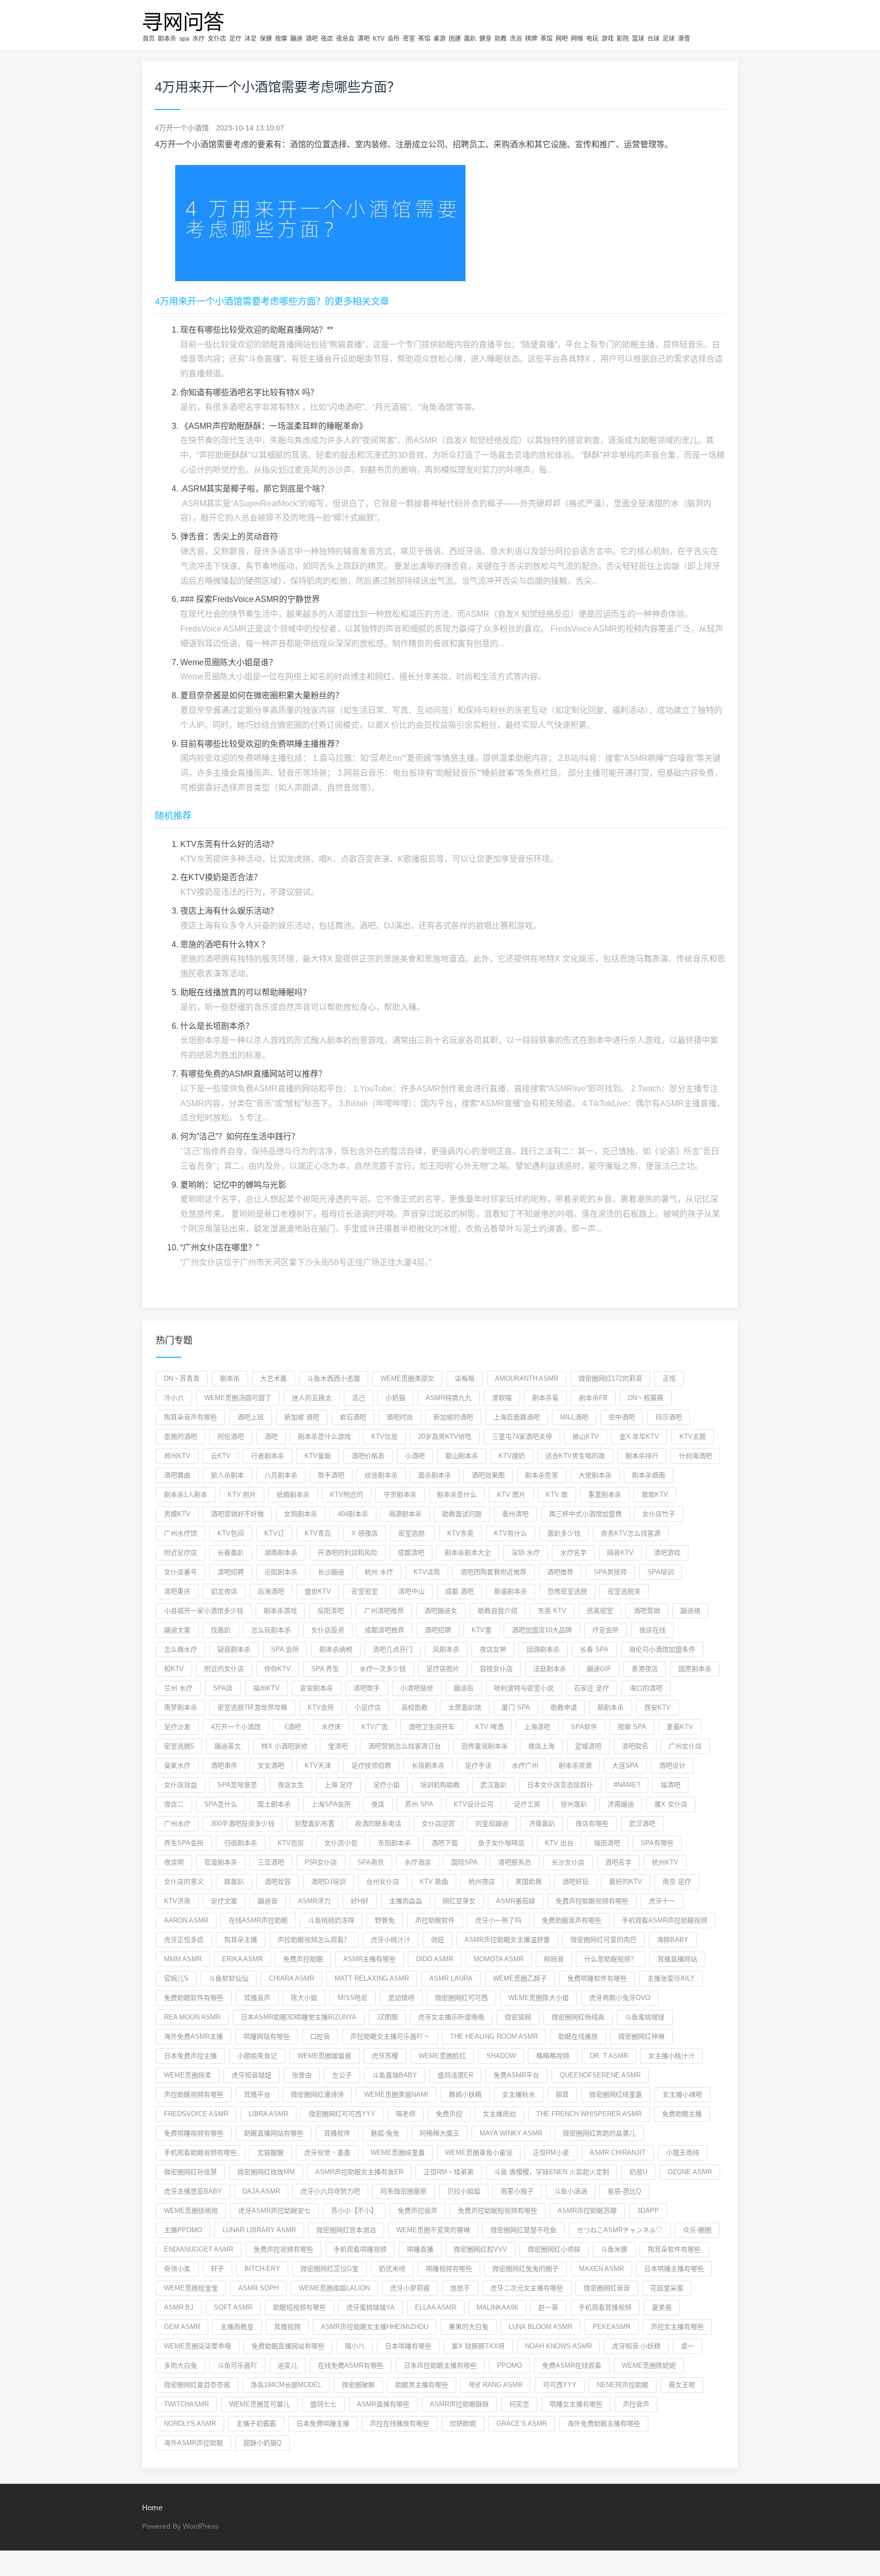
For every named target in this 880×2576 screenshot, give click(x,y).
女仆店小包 (341, 1843)
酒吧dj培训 (328, 1882)
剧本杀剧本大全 (468, 1553)
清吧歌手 (367, 1688)
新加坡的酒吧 (453, 1417)
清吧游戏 (667, 1553)
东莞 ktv (552, 1611)
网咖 (577, 39)
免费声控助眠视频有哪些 (592, 1901)
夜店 (327, 39)
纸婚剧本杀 (293, 1495)
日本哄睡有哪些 (408, 2346)
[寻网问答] (184, 20)
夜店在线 (652, 1630)
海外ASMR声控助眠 (194, 2443)
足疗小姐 (387, 1785)
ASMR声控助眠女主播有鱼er (359, 2172)
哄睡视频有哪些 (449, 2269)
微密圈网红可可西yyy (342, 2114)
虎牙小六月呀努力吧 (330, 2191)
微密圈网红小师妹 (554, 2249)
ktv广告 (375, 1727)
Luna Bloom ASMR (541, 2327)
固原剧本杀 (695, 1669)
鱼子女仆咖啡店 (501, 1843)
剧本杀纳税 (336, 1649)
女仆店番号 (181, 1572)
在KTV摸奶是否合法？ (221, 877)
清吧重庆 (177, 1591)
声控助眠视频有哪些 (194, 2094)
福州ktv (266, 1688)
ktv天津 (318, 1765)
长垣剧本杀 (428, 1765)
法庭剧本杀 (550, 1669)
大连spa (625, 1765)
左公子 (342, 2075)
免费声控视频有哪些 (283, 2249)
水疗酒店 (418, 1862)
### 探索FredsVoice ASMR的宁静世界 (250, 599)
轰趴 (470, 39)
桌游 (439, 39)
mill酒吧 (574, 1417)
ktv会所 (321, 1707)
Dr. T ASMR (609, 2056)
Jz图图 (387, 2017)
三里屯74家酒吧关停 (522, 1436)
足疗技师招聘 (371, 1765)
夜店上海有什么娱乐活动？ (229, 911)
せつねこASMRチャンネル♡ (620, 2230)
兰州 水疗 (178, 1688)
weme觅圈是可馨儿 (259, 2404)
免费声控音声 (418, 2211)
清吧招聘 (231, 1572)
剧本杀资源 (575, 1765)
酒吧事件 (224, 1765)
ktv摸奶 (512, 1456)
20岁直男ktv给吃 (445, 1436)
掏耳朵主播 (241, 1940)
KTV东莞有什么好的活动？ (229, 844)
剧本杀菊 (545, 1398)
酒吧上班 (251, 1417)
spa (184, 39)
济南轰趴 (542, 1824)
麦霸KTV (680, 1727)
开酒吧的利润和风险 (348, 1553)
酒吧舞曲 (177, 1475)
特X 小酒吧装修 (284, 1746)
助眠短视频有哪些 (299, 2307)
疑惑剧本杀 (234, 1649)
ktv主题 (693, 1436)
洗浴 (516, 39)
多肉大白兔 (181, 2365)
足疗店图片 (443, 1669)
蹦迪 (296, 39)
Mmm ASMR (183, 1959)
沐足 (251, 39)
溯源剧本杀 (405, 1514)
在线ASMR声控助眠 (258, 1920)
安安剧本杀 (317, 1688)
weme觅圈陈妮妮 (649, 2365)
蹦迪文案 (177, 1630)
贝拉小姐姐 (464, 2191)
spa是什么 (221, 1804)
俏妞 (437, 1940)
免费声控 (449, 2114)
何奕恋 (519, 2404)
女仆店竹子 (659, 1514)
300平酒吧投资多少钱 (243, 1824)
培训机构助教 (440, 1785)
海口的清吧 (646, 1688)
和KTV (174, 1669)
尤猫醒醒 (270, 2153)
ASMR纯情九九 (449, 1398)
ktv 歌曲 (434, 1882)
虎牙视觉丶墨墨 (327, 2153)
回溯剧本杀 (543, 1649)
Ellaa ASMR (436, 2307)
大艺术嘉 (273, 1378)
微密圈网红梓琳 (641, 2036)
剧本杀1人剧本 (186, 1495)
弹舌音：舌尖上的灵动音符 (229, 537)
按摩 (281, 39)
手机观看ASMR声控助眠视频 (665, 1920)
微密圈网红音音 (607, 2288)
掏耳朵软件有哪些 (674, 2249)
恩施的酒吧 (181, 1436)
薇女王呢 (682, 2385)
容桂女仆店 (496, 1669)
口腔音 (320, 2036)
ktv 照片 (242, 1495)
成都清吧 (411, 1553)
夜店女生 (291, 1785)
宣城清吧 (588, 1746)
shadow (501, 2056)
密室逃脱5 (179, 1746)
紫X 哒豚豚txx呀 (478, 2346)
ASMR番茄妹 (516, 1901)
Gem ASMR (182, 2327)
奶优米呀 (392, 2269)
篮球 (638, 39)
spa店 (223, 1688)
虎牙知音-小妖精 (636, 2346)
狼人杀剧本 (227, 1475)
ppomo (510, 2365)
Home (152, 2508)
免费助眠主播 (682, 2114)
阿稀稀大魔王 (439, 2133)
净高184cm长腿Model (286, 2385)
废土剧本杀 (274, 1804)
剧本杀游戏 (280, 1611)
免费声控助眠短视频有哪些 (498, 2211)
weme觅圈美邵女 (407, 1378)
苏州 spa (419, 1804)
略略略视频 (553, 2056)
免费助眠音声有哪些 (572, 1920)
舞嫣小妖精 (465, 2094)
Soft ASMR (233, 2307)
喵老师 (406, 2114)
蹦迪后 (464, 1688)
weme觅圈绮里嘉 (398, 2153)
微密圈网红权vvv (480, 2249)
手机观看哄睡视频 (360, 2249)
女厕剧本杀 (301, 1514)
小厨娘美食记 (257, 2056)
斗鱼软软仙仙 (229, 1978)
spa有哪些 (657, 1843)
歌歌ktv (655, 1495)
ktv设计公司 (474, 1804)
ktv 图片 (511, 1495)
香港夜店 (645, 1669)
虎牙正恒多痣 (184, 1940)
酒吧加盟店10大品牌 (542, 1630)
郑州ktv (177, 1456)
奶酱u (638, 2172)
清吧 (364, 39)
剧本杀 (167, 39)
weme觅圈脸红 (442, 2056)
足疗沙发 (177, 1727)
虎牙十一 (662, 1901)
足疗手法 (478, 1765)
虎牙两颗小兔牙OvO (620, 1998)
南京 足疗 (677, 1882)
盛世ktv (318, 1591)
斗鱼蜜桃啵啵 (645, 2017)
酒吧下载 (445, 1843)
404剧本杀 (353, 1514)
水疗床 (331, 1727)
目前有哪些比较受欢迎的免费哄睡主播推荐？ (262, 744)
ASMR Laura (451, 1978)
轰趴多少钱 (564, 1533)
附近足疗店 (181, 1553)
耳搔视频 (287, 2327)
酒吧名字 (618, 1862)
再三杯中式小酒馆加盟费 (585, 1514)
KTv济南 (177, 1901)
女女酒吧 (271, 1765)
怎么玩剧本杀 (271, 1630)
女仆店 (217, 39)
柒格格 (465, 1378)
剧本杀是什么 (457, 1495)
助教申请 (564, 1707)
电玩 (592, 39)
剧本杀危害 (542, 1475)
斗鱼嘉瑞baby (395, 2075)
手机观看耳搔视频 (605, 2307)
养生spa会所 (184, 1843)
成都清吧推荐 (384, 1630)
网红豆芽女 (459, 1901)
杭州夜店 (482, 1882)
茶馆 (424, 39)
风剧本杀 (446, 1649)
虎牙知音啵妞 (252, 2075)
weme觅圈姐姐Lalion (334, 2288)
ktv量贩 (318, 1456)
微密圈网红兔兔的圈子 (526, 2269)
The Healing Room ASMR (494, 2036)
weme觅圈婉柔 (188, 2075)
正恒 (669, 1378)
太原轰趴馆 (465, 1707)
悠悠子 (460, 2288)
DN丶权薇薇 (646, 1398)
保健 (266, 39)
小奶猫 (395, 1398)
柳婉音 (554, 1959)
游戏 (608, 39)
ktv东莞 (460, 1533)
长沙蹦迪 (331, 1572)
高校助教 (415, 1707)
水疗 (199, 39)
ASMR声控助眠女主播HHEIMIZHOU (375, 2327)
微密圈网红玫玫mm (266, 2172)
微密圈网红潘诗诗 (317, 2094)
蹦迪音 (268, 1901)
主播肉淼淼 (406, 1901)
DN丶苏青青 (182, 1378)
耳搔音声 (257, 1998)
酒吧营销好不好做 (237, 1514)
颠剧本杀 (611, 1707)
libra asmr (268, 2114)
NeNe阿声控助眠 (623, 2385)
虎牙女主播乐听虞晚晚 (451, 2017)
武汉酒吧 (642, 1824)
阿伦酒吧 (231, 1436)
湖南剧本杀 (281, 1553)
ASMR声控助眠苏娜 (587, 2211)
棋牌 (531, 39)
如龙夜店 (224, 1591)
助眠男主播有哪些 (422, 2385)
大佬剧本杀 (595, 1475)
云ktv (221, 1456)
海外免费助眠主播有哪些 (604, 2423)
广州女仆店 (685, 1746)
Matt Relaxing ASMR (372, 1978)
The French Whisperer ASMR (589, 2114)
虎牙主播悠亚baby (193, 2191)
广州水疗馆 (181, 1533)
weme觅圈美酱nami (396, 2094)
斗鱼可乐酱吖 (237, 2365)
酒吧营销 (647, 1611)
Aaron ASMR (186, 1920)
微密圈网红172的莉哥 (610, 1378)
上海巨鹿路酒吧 (517, 1417)
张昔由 (302, 2075)
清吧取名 (635, 1746)
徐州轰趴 (574, 1804)
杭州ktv (665, 1862)
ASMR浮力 (314, 1901)
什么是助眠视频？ (611, 1959)
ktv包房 (291, 1843)
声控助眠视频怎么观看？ (314, 1940)
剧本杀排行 (642, 1456)
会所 (394, 39)
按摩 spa (632, 1727)
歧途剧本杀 (381, 1475)
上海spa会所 (331, 1804)
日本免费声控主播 (190, 2056)
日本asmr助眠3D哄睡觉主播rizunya (299, 2017)
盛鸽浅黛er (455, 2075)
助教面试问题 (462, 1514)
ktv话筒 (427, 1572)
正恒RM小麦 (551, 2153)
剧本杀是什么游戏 (324, 1436)
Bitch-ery (262, 2269)
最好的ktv (626, 1882)
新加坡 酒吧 (302, 1417)
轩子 (217, 2269)
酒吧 (312, 39)
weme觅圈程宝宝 (191, 2288)
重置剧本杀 (605, 1495)
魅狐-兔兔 (385, 2133)
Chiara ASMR (292, 1978)
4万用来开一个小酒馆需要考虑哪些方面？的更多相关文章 (272, 302)
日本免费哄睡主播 (323, 2423)
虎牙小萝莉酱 (410, 2288)
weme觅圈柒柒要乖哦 (198, 2346)
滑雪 (684, 39)
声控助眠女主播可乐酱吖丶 (390, 2036)
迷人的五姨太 (312, 1398)
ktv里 (482, 1630)
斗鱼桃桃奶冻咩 (331, 1920)
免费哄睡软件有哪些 (597, 1978)
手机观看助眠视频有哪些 (200, 2153)
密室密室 (365, 1591)
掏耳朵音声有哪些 (190, 1417)
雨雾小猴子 (517, 2191)
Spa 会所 (285, 1649)
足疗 (235, 39)
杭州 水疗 (379, 1572)
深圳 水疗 (526, 1553)
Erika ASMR (242, 1959)
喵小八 (355, 2346)
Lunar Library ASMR (259, 2230)
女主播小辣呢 (682, 2094)
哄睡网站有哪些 (267, 2036)
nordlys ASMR (190, 2423)
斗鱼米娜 (614, 2249)
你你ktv (278, 1669)
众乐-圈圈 (697, 2230)
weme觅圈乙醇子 (520, 1978)
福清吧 (670, 1785)
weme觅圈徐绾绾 (191, 2211)
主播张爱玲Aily (671, 1978)
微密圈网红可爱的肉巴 (603, 1940)
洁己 (359, 1398)
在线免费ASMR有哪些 (351, 2365)
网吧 (562, 39)
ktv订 (274, 1533)
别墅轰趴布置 (315, 1824)
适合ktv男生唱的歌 (575, 1456)
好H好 (360, 1901)
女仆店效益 (181, 1785)
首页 (149, 39)
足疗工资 (527, 1804)
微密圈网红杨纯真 (578, 2017)
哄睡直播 (420, 2249)
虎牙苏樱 (385, 2056)
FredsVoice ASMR (196, 2114)
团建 (455, 39)
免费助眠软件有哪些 (194, 1998)
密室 (409, 39)
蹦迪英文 (228, 1746)
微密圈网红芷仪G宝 (329, 2269)
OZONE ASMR (690, 2172)
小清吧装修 (417, 1688)
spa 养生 (325, 1669)
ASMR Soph (258, 2288)
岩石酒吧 (353, 1417)
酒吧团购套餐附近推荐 (493, 1572)
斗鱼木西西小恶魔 (334, 1378)
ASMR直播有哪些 (383, 2404)
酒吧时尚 (400, 1417)
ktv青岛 (318, 1533)
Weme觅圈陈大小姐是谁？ (229, 662)
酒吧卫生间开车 (432, 1727)
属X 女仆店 (671, 1804)
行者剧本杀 (268, 1456)
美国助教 (529, 1882)
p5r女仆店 (321, 1862)
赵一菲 (548, 2307)
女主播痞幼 (499, 2114)
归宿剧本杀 (241, 1843)
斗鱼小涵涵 (571, 2191)
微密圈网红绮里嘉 (616, 2094)
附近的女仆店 (224, 1669)
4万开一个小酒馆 (236, 1727)
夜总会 (345, 39)
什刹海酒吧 (695, 1456)
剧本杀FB (593, 1398)
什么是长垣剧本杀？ (217, 1026)
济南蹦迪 (621, 1804)
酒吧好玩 (575, 1882)
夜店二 (174, 1804)
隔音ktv (620, 1553)
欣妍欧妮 (463, 2423)
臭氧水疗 (177, 1765)
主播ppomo (183, 2230)
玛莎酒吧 (669, 1417)
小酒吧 (415, 1456)
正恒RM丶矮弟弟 (449, 2172)
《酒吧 (291, 1727)
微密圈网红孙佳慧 (190, 2172)
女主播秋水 (519, 2094)
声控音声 (636, 2404)
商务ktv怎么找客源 (631, 1533)
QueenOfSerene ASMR (600, 2075)
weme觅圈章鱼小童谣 (479, 2153)
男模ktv (177, 1514)
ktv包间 (231, 1533)
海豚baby (673, 1940)
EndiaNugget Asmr (199, 2249)
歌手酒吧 (331, 1475)
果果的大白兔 (469, 2327)
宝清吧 (338, 1746)
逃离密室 (600, 1611)
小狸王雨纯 (683, 2153)
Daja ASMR (261, 2191)
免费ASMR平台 (516, 2075)
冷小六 (174, 1398)
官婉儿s (176, 1978)
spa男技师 (610, 1572)
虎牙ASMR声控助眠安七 (274, 2211)
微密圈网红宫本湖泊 (346, 2230)
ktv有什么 (511, 1533)
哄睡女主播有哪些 (576, 2404)
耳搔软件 (337, 2133)
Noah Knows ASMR (558, 2346)
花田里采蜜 (667, 2288)
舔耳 (562, 2094)
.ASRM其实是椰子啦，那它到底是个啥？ (254, 489)
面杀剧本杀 (435, 1475)
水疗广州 (525, 1765)
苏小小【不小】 (354, 2211)
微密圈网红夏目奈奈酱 (197, 2385)
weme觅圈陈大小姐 (539, 1998)
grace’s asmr (522, 2423)
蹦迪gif (599, 1669)
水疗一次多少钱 (383, 1669)
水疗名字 (573, 1553)
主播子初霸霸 (256, 2423)
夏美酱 (662, 2307)
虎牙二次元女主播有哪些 (527, 2288)
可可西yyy (560, 2385)
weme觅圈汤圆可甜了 (238, 1398)
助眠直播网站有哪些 (274, 2133)
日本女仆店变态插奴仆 (560, 1785)
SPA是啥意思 (237, 1785)
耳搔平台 (257, 2094)
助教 (501, 39)
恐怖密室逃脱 (567, 1591)
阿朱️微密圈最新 (404, 2191)
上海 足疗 (339, 1785)
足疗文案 (224, 1901)
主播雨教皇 (237, 2327)
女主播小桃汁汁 (671, 2056)
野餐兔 (385, 1920)
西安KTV (657, 1707)
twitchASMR (186, 2404)
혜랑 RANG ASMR (496, 2385)
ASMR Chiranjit (618, 2153)
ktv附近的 (347, 1495)
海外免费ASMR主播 (194, 2036)
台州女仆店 (383, 1882)
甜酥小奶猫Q (263, 2443)
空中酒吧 (622, 1417)
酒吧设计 (672, 1765)
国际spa (464, 1862)
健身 (485, 39)
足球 (669, 39)
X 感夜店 (365, 1533)
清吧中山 (411, 1591)
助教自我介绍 (498, 1611)
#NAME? (627, 1785)
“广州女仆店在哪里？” (219, 1248)
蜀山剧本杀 (462, 1456)
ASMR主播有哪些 (369, 1959)
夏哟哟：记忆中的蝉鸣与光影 (233, 1185)
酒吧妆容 (278, 1882)
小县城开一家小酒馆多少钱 (204, 1611)
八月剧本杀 (281, 1475)
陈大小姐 (304, 1998)
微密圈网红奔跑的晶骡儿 (599, 2133)
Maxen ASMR (601, 2269)
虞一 (687, 2346)
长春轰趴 (231, 1553)
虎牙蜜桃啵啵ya (370, 2307)
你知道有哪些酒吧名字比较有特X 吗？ (249, 392)
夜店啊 (174, 1862)
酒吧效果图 (488, 1475)
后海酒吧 (271, 1591)
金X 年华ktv (639, 1436)
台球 (653, 39)
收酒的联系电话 (378, 1824)
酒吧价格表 (368, 1456)
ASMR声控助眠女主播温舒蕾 (507, 1940)
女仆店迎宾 (438, 1824)
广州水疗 (177, 1824)
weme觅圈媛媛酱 (324, 2056)
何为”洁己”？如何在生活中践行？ (240, 1136)
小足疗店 (368, 1707)
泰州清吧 (515, 1514)
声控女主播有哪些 (677, 2327)
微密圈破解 (358, 2385)
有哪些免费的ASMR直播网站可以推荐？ (253, 1074)
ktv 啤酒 (489, 1727)
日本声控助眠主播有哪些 (440, 2365)
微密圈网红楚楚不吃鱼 (524, 2230)
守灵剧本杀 (400, 1495)
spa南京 (371, 1862)
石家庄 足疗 (592, 1688)
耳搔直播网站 (677, 1959)
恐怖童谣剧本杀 (485, 1746)
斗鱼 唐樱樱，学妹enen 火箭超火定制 (552, 2172)
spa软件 (584, 1727)
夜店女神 (493, 1649)
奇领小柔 (177, 2269)
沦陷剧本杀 (281, 1572)
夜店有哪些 (592, 1824)
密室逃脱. (413, 1533)
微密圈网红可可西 (461, 1998)
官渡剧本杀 (221, 1862)
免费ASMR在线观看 (572, 2365)
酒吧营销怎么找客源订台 (405, 1746)
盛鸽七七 (323, 2404)
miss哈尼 (353, 1998)
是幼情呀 (401, 1998)
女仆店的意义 (184, 1882)
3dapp (648, 2211)
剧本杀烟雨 (649, 1475)
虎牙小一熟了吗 (498, 1920)
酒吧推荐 (560, 1572)
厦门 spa (516, 1707)
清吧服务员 (515, 1862)
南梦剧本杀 (181, 1707)
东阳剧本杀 (394, 1843)
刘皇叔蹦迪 (492, 1824)
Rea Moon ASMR (192, 2017)
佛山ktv (586, 1436)
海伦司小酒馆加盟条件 (662, 1649)
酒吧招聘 (438, 1630)
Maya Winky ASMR (511, 2133)
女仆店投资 (328, 1630)
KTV (379, 39)
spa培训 (661, 1572)
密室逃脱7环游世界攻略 (252, 1707)
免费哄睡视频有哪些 (194, 2133)
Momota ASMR (499, 1959)
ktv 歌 (557, 1495)
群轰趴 (234, 1882)
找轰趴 (221, 1630)
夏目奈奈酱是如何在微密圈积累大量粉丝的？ (262, 695)
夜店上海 (541, 1746)
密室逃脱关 (624, 1591)
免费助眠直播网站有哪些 (288, 2346)
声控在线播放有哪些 (400, 2423)
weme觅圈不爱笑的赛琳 (433, 2230)
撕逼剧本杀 (511, 1591)
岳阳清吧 (331, 1611)
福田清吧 (607, 1843)
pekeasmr (612, 2327)
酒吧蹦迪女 (441, 1611)
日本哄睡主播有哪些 (674, 2269)
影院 (623, 39)
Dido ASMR (435, 1959)
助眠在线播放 (578, 2036)
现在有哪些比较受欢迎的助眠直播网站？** (257, 330)
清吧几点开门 (393, 1649)
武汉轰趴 (493, 1785)
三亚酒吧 (271, 1862)
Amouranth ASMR (527, 1378)
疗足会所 (606, 1630)
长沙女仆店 (568, 1862)
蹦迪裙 (690, 1611)
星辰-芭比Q (624, 2191)
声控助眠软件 (435, 1920)
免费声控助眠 (303, 1959)
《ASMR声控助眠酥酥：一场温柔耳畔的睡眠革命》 (274, 426)
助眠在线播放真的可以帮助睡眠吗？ (245, 992)
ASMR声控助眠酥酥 (459, 2404)
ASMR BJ (179, 2307)
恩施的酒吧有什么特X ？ (225, 944)
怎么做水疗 (181, 1649)
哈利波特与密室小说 (524, 1688)
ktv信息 (384, 1436)
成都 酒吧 (459, 1591)
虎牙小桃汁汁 (391, 1940)
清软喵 (502, 1398)
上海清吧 (537, 1727)
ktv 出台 (559, 1843)
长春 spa (594, 1649)
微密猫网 (518, 2017)
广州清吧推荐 (384, 1611)
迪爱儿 (287, 2365)
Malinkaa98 (497, 2307)
